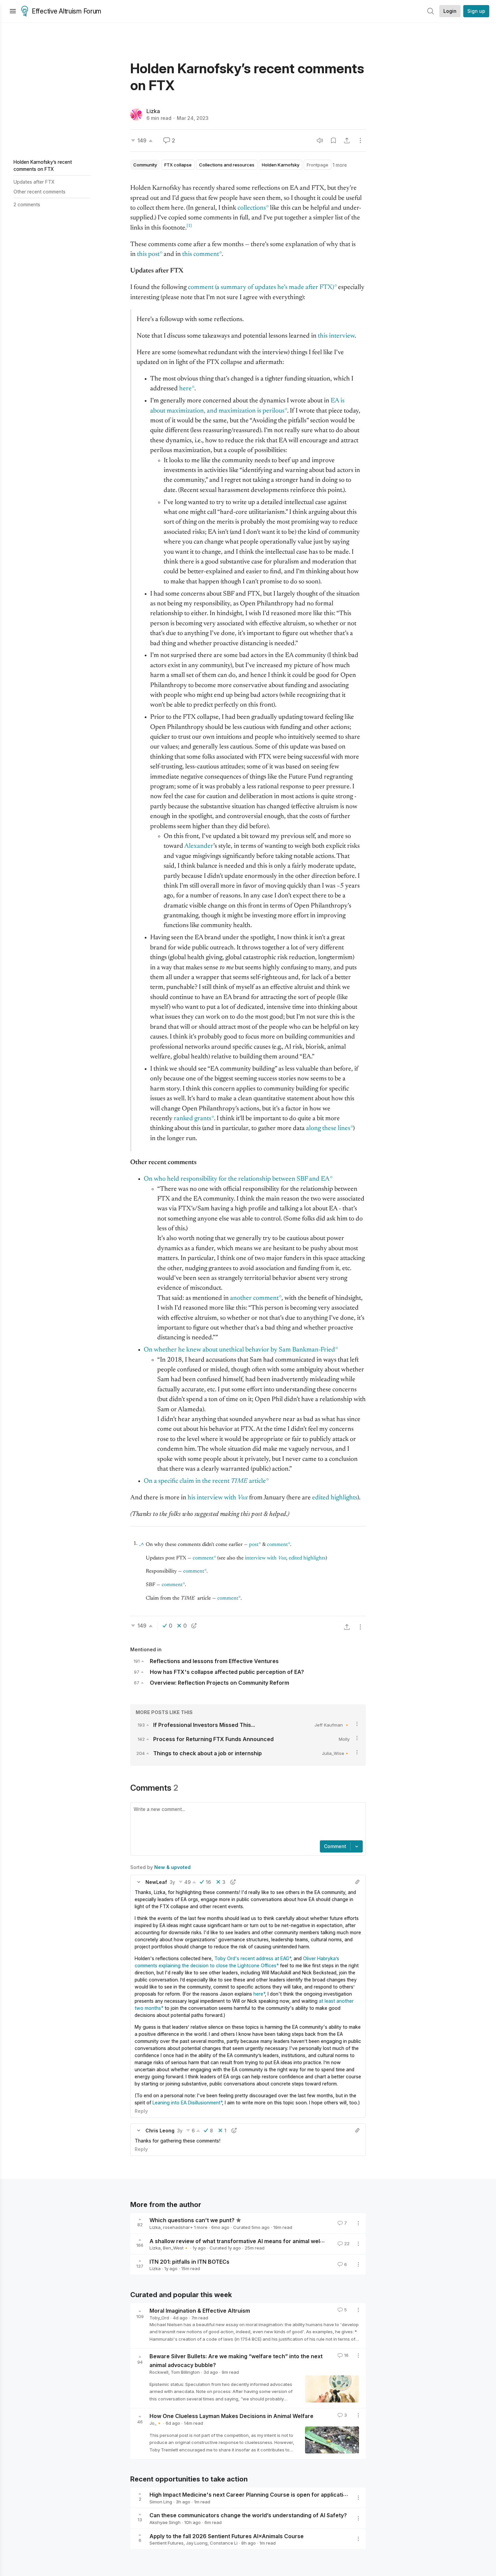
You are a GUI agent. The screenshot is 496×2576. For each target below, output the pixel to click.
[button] (139, 1882)
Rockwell (159, 2372)
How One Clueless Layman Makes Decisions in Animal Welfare (231, 2416)
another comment (254, 1298)
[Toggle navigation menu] (13, 11)
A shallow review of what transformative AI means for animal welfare (240, 2241)
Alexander (199, 846)
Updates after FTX (34, 182)
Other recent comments (39, 192)
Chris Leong (160, 2131)
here (185, 389)
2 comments (27, 204)
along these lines (328, 1128)
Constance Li (224, 2543)
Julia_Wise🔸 (336, 1753)
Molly (344, 1739)
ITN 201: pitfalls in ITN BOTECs (189, 2261)
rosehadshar (176, 2227)
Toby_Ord (159, 2318)
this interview (336, 336)
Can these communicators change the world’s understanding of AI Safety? (248, 2515)
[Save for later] (333, 140)
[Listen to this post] (320, 140)
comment (277, 1545)
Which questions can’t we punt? (192, 2220)
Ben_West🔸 (176, 2248)
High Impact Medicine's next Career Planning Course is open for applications (251, 2495)
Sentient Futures (167, 2543)
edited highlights (307, 1558)
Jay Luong (197, 2543)
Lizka (153, 111)
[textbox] (247, 1822)
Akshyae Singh (165, 2522)
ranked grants (192, 1119)
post (254, 1545)
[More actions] (360, 140)
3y (172, 1882)
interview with (266, 1558)
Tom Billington (185, 2372)
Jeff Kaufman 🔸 (332, 1725)
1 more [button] (340, 165)
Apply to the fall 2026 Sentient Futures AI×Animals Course (227, 2536)
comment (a (261, 287)
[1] (189, 226)
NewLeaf (156, 1882)
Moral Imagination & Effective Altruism (200, 2311)
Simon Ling (161, 2502)
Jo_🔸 (156, 2423)
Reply (141, 2111)
